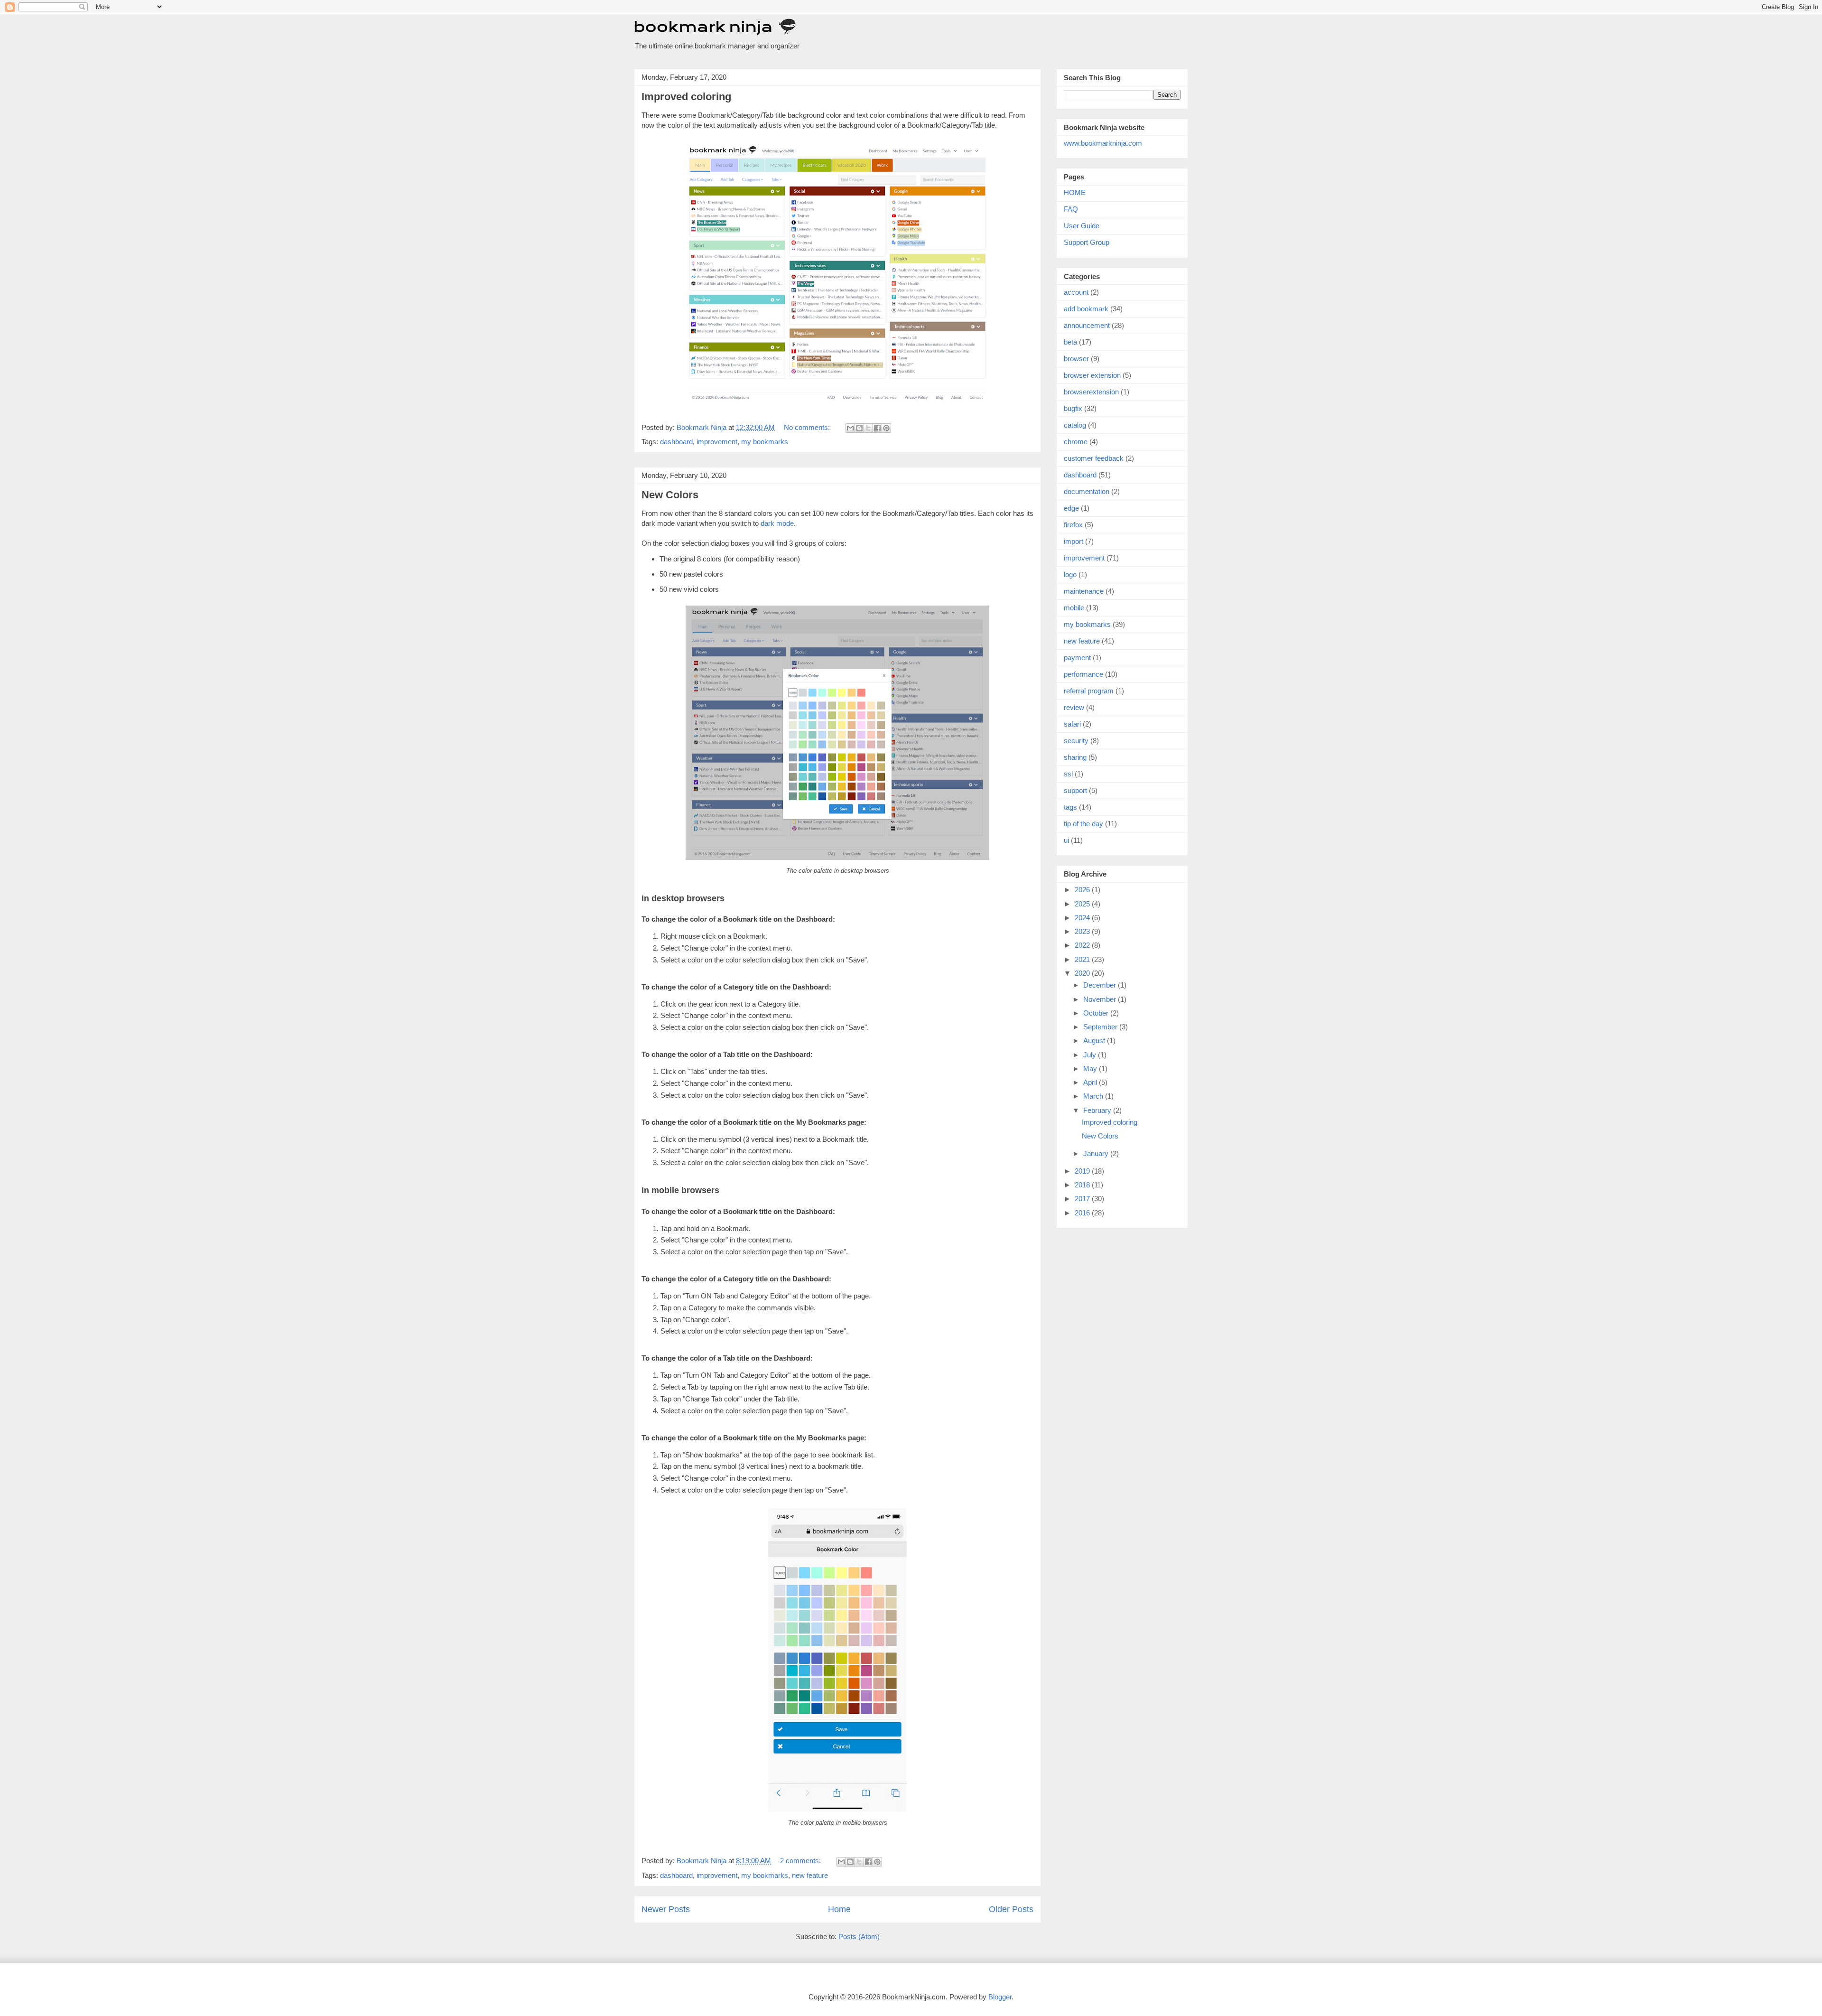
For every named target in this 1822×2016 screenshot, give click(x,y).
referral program (1089, 691)
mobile (1074, 608)
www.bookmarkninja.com (1103, 143)
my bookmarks (765, 442)
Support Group (1087, 242)
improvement (717, 442)
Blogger (1000, 1997)
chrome (1076, 442)
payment (1077, 658)
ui (1066, 840)
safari (1072, 724)
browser (1076, 359)
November (1101, 999)
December (1101, 985)
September (1101, 1027)
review (1074, 707)
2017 (1083, 1199)
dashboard (676, 442)
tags (1070, 807)
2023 (1083, 931)
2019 (1083, 1171)
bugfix (1073, 408)
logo (1070, 574)
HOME (1075, 192)
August (1095, 1041)
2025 (1083, 904)
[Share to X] (868, 428)
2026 (1083, 890)
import (1074, 541)
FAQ (1071, 209)
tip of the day (1083, 824)
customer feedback (1094, 458)
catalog (1075, 425)
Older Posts (1011, 1909)
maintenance (1084, 591)
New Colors (670, 495)
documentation (1087, 491)
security (1076, 741)
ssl (1068, 774)
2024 (1083, 918)
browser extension (1092, 375)
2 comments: (801, 1861)
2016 (1083, 1213)
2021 (1083, 959)
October (1097, 1013)
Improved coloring (686, 97)
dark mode (777, 523)
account (1076, 292)
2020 (1083, 973)
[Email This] (850, 428)
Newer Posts (666, 1909)
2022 (1083, 945)
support (1075, 790)
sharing (1075, 757)
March (1094, 1096)
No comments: (808, 427)
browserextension (1091, 392)
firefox (1073, 525)
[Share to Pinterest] (886, 428)
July (1091, 1055)
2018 (1083, 1185)
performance (1083, 674)
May (1091, 1069)
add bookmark (1086, 309)
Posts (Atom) (859, 1937)
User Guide (1082, 226)
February (1098, 1110)
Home (839, 1909)
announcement (1087, 325)
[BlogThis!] (859, 428)
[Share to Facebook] (877, 428)
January (1097, 1153)
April (1091, 1082)
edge (1071, 508)
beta (1070, 342)
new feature (810, 1875)
